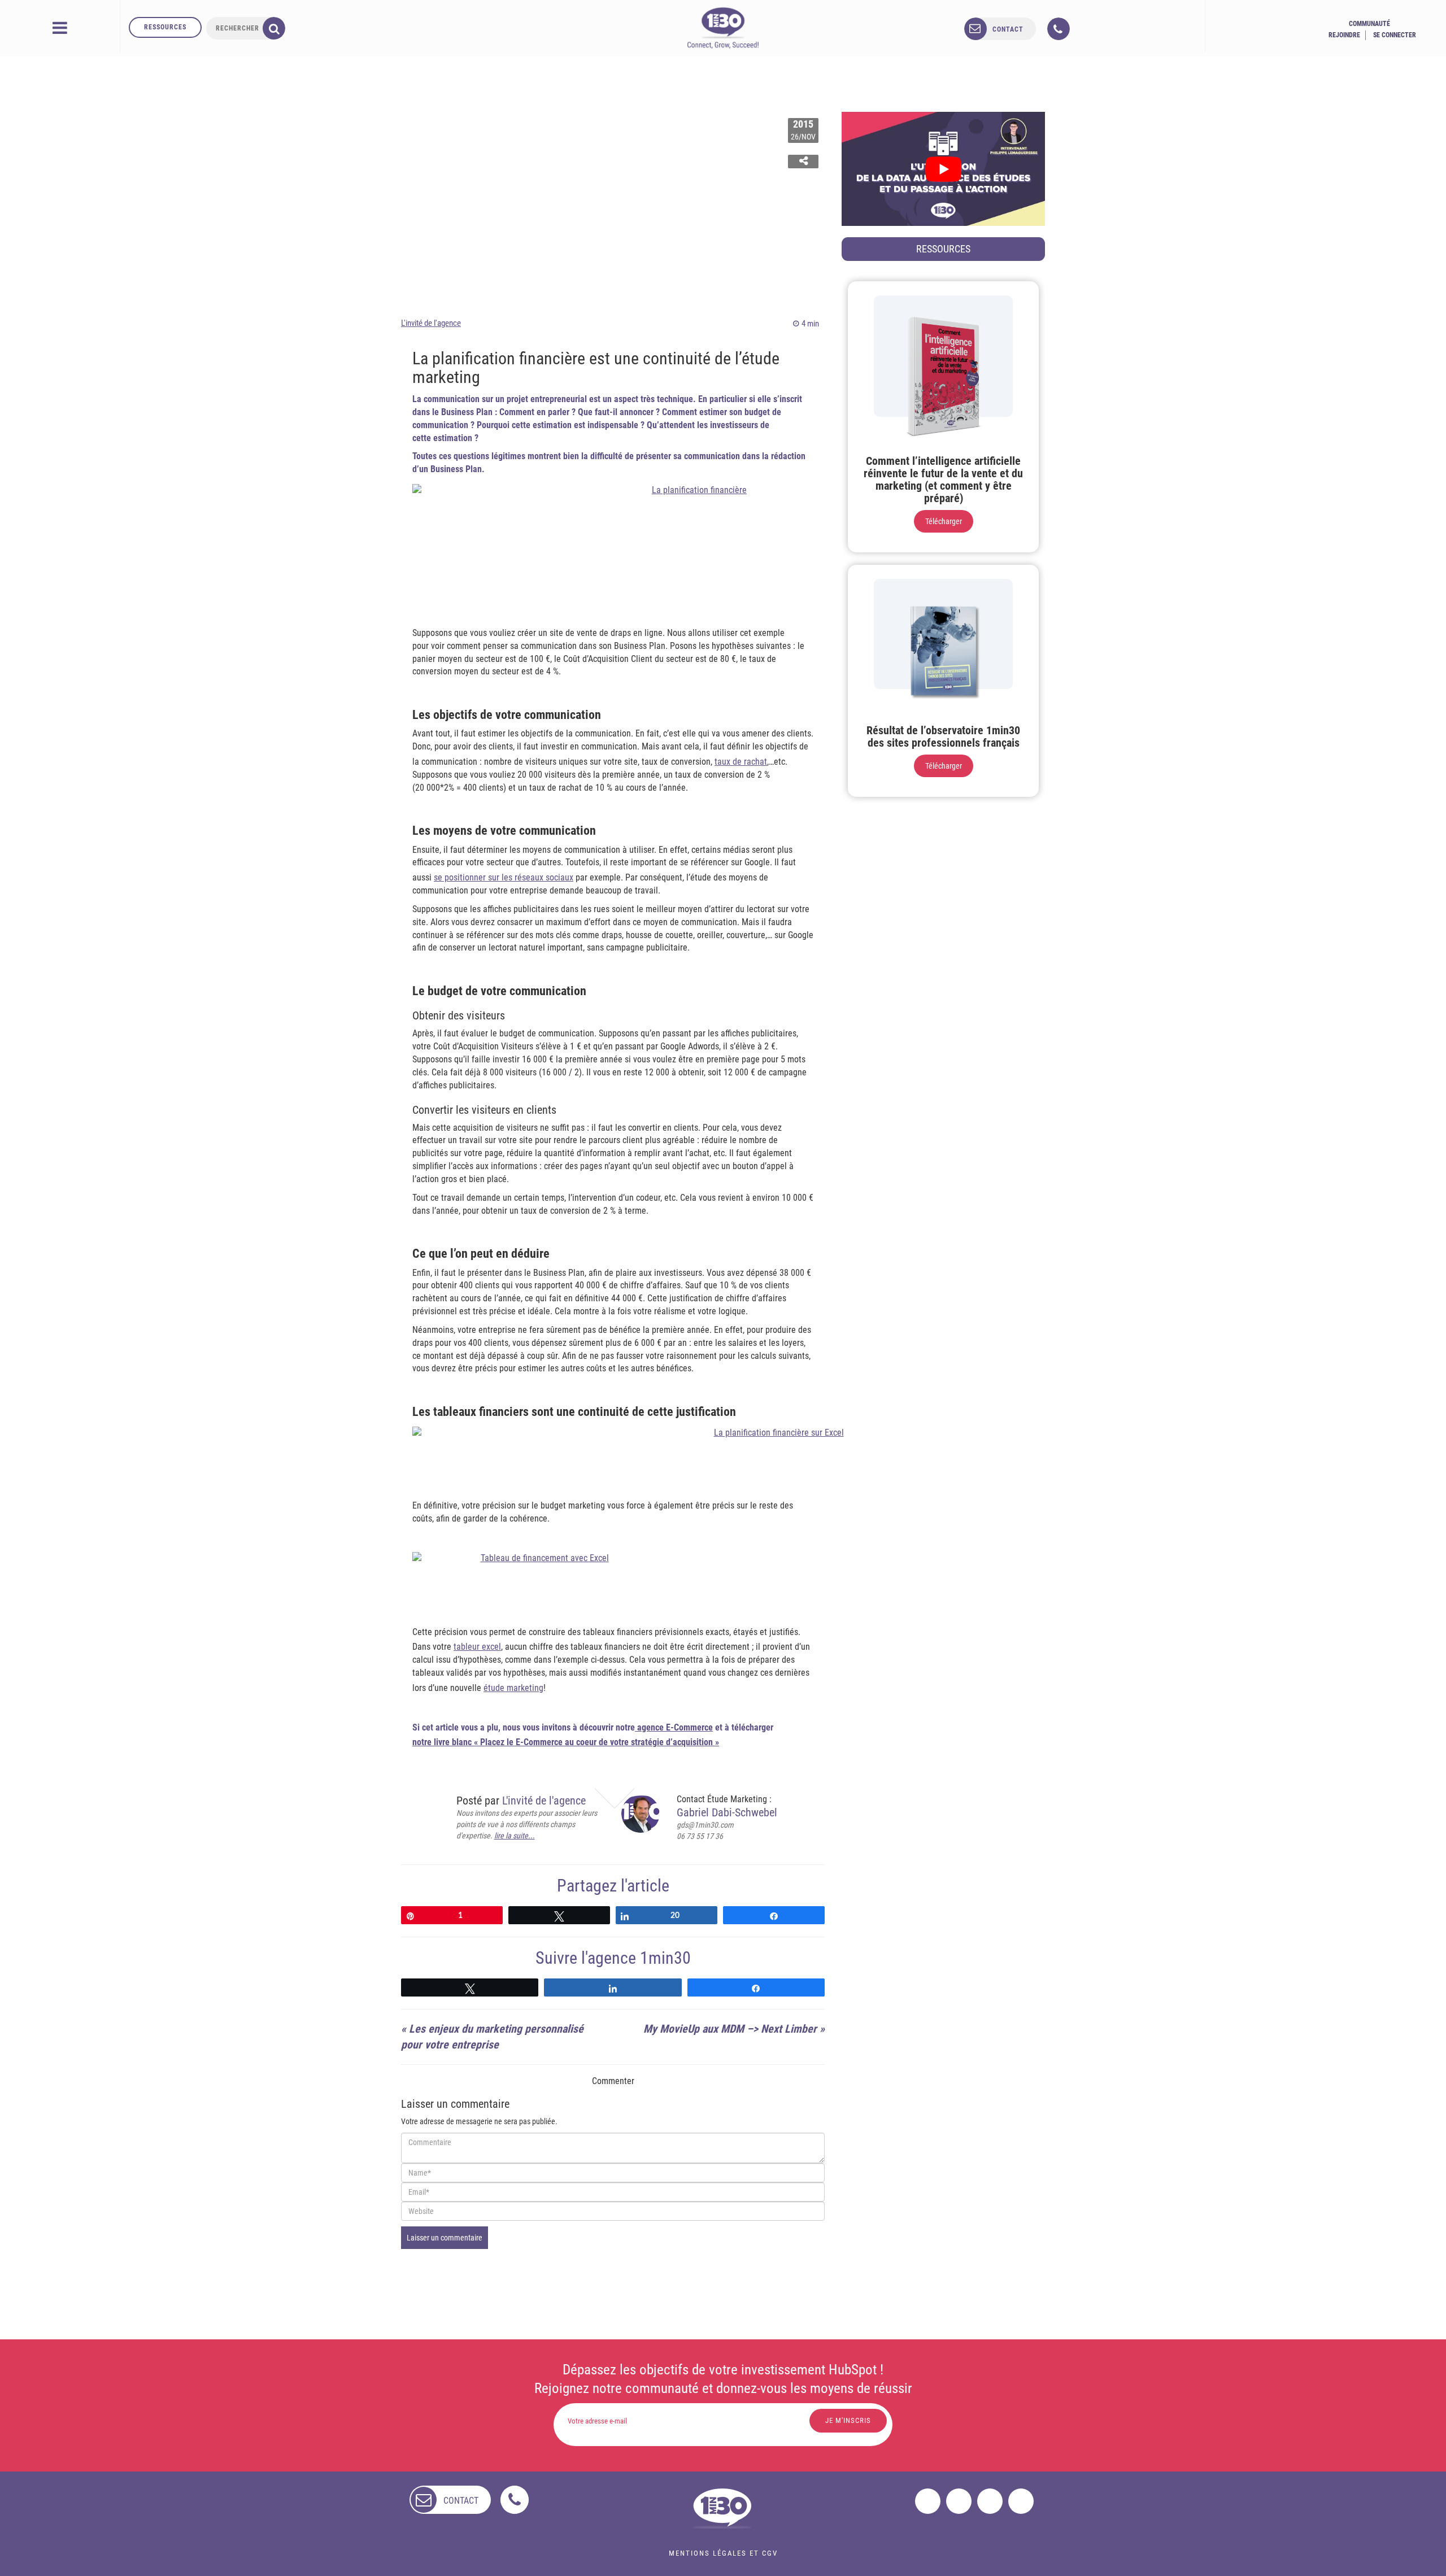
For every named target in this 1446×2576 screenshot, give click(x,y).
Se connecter (1395, 35)
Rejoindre (1344, 35)
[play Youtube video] (943, 169)
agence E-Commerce (674, 1727)
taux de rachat (741, 762)
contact (1008, 29)
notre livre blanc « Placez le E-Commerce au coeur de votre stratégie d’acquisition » (566, 1742)
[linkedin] (990, 2501)
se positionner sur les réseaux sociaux (504, 877)
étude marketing (513, 1688)
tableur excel (477, 1647)
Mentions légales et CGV (723, 2553)
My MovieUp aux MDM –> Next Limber (730, 2029)
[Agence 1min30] (723, 28)
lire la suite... (515, 1836)
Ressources (165, 27)
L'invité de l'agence (431, 323)
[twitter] (959, 2501)
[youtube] (1021, 2501)
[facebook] (928, 2501)
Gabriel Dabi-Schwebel (727, 1812)
